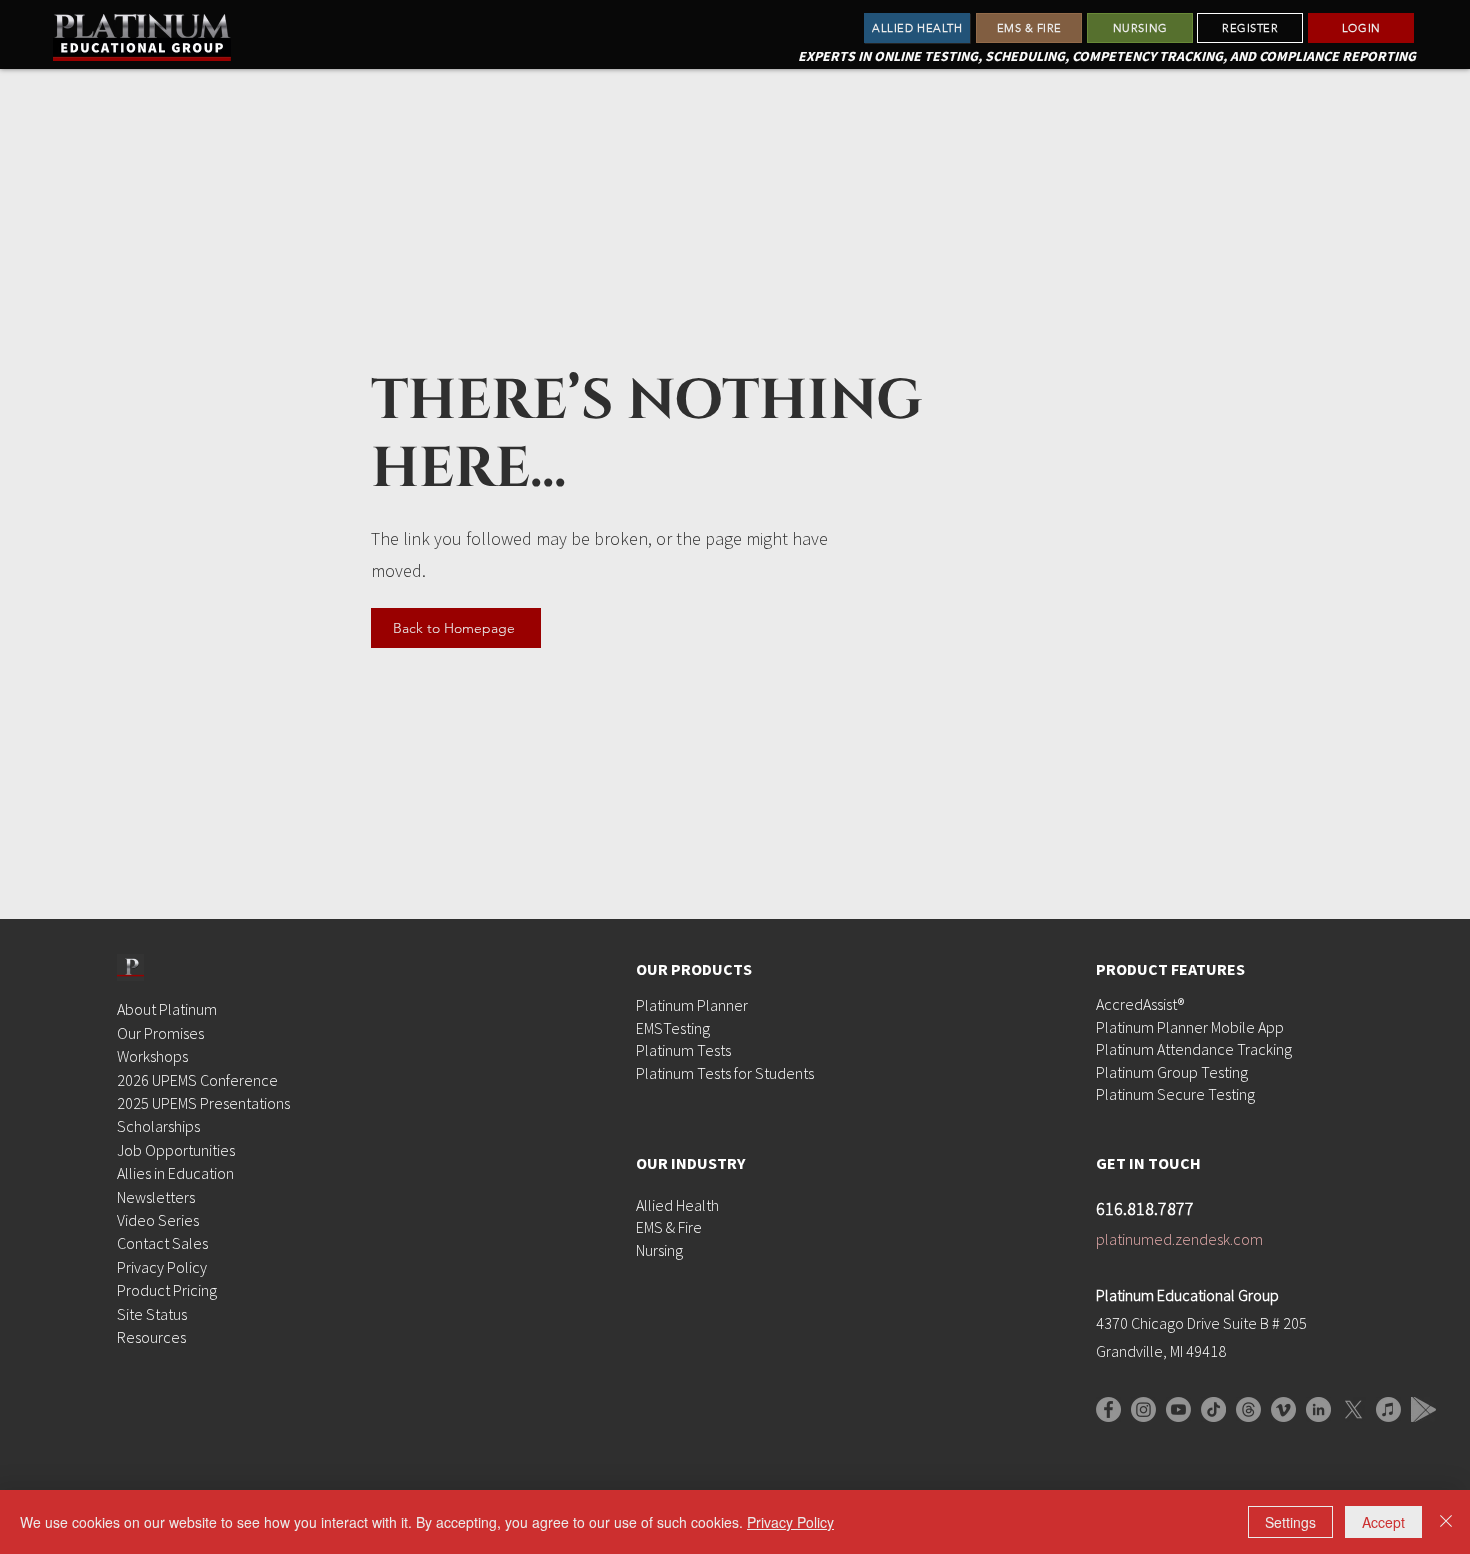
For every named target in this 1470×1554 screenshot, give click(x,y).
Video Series (158, 1220)
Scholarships (158, 1126)
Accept (1383, 1522)
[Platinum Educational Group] (1143, 1409)
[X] (1353, 1409)
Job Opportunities (176, 1150)
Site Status (152, 1314)
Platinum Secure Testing (1175, 1094)
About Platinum (167, 1009)
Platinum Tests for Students (725, 1073)
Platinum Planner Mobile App (1190, 1027)
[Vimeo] (1283, 1409)
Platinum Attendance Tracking (1194, 1049)
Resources (151, 1337)
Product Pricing (167, 1290)
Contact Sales (162, 1243)
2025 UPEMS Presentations (203, 1103)
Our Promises (160, 1033)
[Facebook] (1108, 1409)
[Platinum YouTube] (1178, 1409)
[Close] (1446, 1522)
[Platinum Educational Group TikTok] (1213, 1409)
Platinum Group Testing (1172, 1072)
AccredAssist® (1140, 1004)
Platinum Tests (683, 1050)
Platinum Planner (692, 1005)
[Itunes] (1388, 1409)
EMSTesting (673, 1028)
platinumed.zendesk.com (1179, 1239)
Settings (1290, 1522)
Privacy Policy (162, 1267)
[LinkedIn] (1318, 1409)
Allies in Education (175, 1173)
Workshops (152, 1056)
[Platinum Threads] (1248, 1409)
